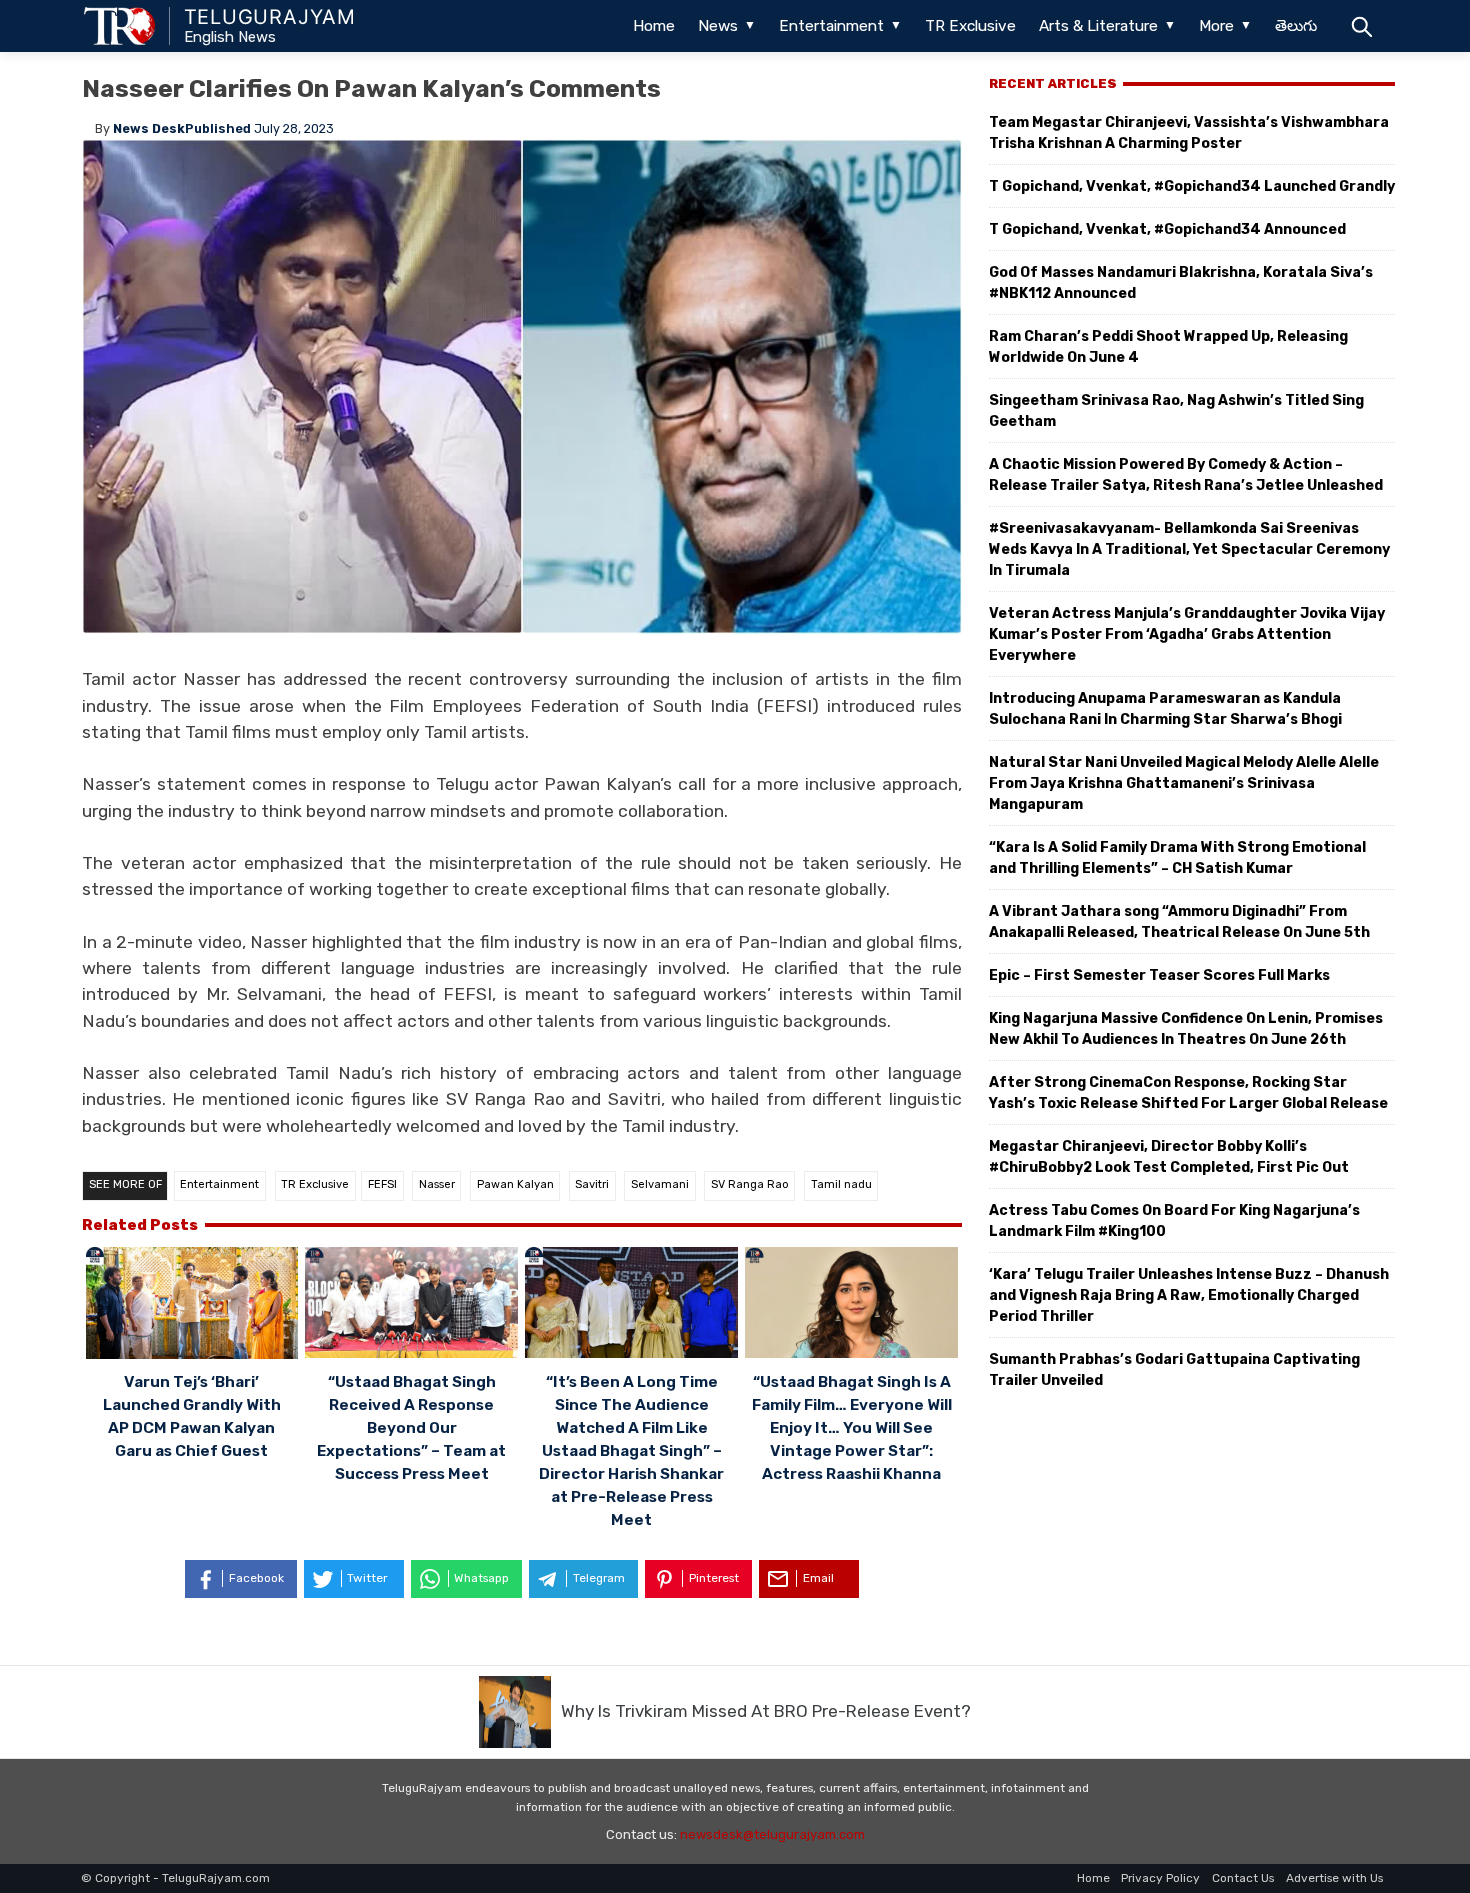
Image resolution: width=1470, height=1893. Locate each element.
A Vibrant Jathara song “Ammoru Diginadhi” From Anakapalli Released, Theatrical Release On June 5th (1179, 922)
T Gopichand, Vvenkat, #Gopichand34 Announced (1167, 229)
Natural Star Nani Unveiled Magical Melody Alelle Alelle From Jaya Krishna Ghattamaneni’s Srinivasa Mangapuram (1184, 783)
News (718, 26)
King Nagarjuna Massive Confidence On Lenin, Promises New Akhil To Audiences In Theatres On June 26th (1186, 1029)
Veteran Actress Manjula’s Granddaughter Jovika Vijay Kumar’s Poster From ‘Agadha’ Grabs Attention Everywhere (1187, 634)
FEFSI (382, 1184)
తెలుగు (1296, 26)
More (1216, 26)
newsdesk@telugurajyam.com (772, 1834)
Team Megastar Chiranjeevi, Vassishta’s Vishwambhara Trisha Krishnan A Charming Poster (1189, 133)
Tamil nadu (841, 1184)
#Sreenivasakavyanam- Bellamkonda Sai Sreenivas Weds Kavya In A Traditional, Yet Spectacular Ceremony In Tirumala (1189, 549)
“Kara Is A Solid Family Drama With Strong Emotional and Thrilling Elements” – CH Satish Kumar (1177, 858)
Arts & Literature (1098, 26)
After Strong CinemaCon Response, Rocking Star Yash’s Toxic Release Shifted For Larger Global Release (1188, 1093)
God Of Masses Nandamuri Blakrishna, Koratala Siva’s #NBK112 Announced (1181, 283)
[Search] (1361, 26)
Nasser (437, 1184)
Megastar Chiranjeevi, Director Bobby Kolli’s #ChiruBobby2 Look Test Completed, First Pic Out (1169, 1157)
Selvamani (660, 1184)
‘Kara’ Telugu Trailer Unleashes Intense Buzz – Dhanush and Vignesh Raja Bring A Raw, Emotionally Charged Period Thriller (1189, 1295)
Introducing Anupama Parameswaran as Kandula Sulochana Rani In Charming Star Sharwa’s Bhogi (1165, 709)
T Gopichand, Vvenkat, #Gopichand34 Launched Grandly (1192, 186)
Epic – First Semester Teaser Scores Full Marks (1159, 975)
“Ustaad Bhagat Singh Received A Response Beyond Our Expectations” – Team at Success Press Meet (411, 1428)
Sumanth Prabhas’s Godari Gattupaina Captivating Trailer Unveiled (1174, 1370)
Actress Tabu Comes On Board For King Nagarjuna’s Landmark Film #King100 (1174, 1221)
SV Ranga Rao (750, 1184)
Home (654, 26)
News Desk (149, 128)
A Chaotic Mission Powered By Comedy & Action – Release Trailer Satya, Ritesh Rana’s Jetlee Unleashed (1186, 475)
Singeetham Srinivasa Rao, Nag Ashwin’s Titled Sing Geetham (1176, 411)
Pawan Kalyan (515, 1184)
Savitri (592, 1184)
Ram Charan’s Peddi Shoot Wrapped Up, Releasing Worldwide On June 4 (1168, 347)
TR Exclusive (970, 26)
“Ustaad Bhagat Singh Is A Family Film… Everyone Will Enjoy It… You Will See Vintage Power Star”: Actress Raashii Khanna (852, 1428)
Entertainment (831, 26)
